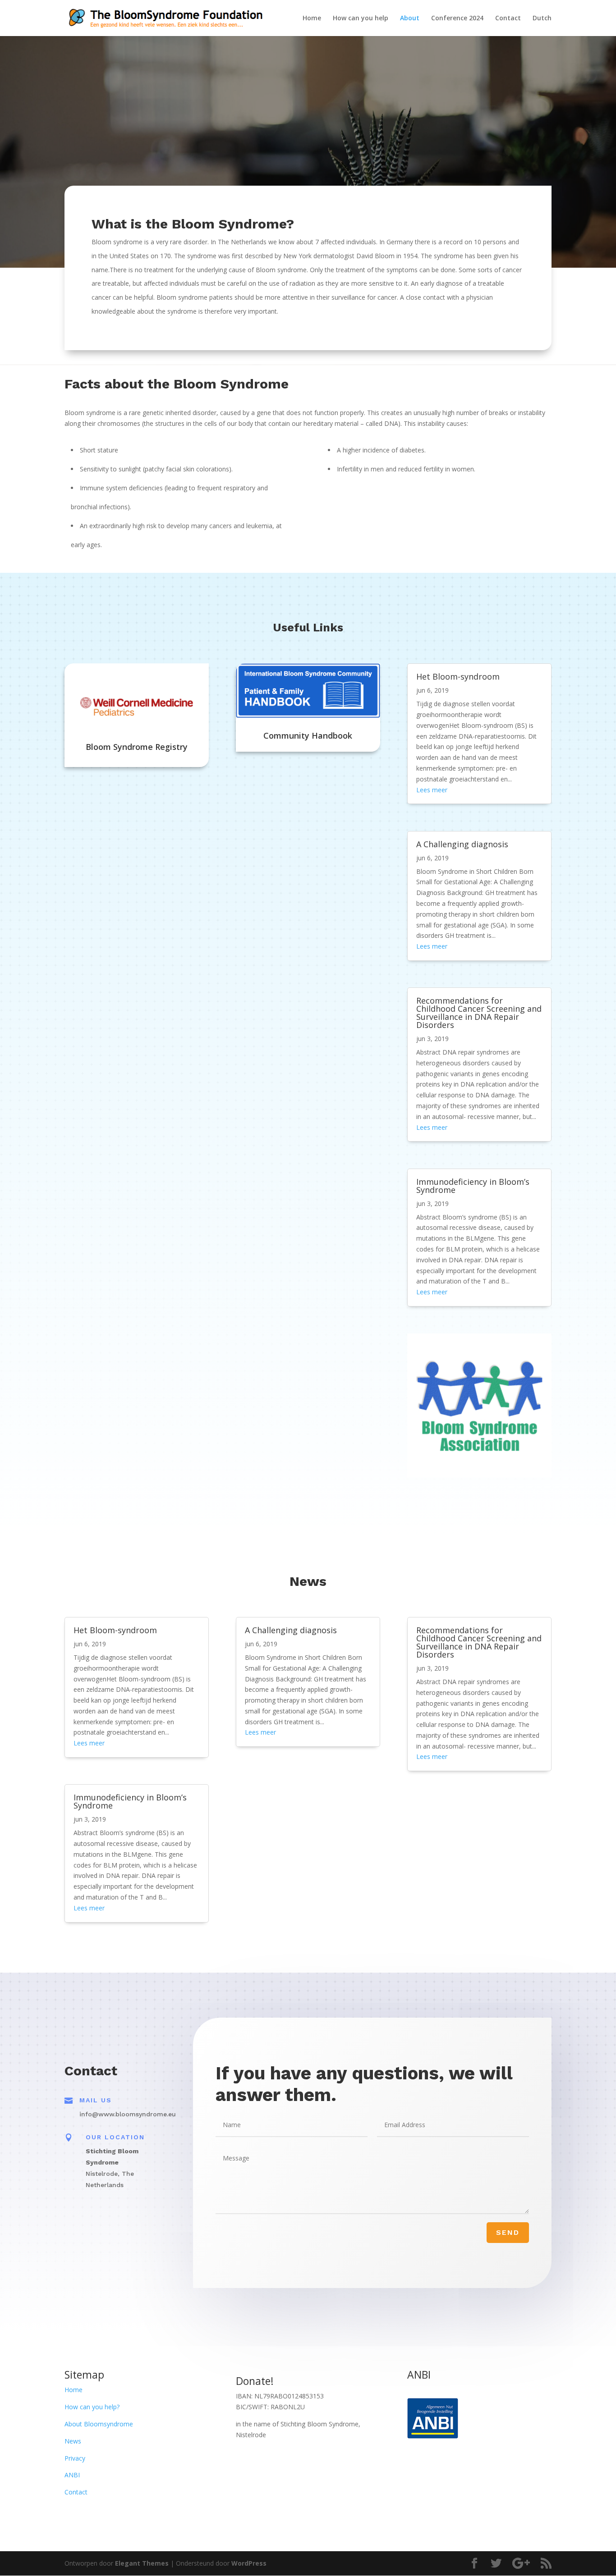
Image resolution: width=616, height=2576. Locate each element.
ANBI (72, 2475)
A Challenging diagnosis (462, 844)
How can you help (361, 18)
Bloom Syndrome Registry (137, 747)
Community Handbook (308, 735)
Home (312, 18)
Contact (508, 18)
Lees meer (432, 790)
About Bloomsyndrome (99, 2424)
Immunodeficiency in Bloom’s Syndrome (473, 1186)
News (73, 2441)
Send (508, 2232)
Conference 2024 (457, 18)
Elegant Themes (142, 2563)
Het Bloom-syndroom (458, 676)
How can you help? (92, 2407)
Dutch (542, 18)
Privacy (75, 2458)
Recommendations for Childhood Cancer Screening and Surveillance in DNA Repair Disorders (479, 1013)
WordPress (249, 2563)
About (410, 18)
